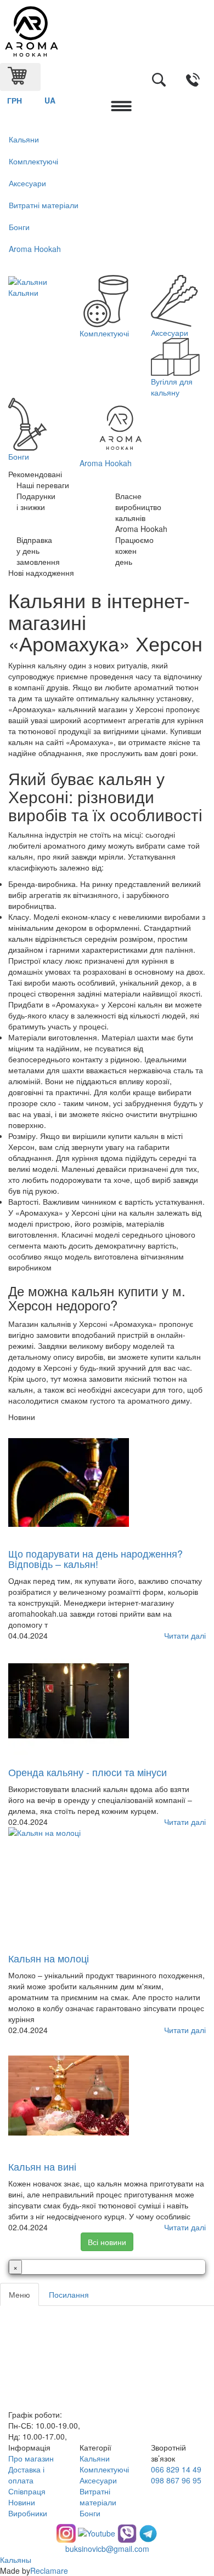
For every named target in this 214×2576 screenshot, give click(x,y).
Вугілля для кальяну (172, 387)
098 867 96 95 (176, 2480)
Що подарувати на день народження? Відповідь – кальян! (95, 1559)
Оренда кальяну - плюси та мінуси (88, 1772)
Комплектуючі (33, 161)
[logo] (107, 32)
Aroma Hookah (35, 249)
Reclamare (49, 2571)
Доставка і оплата (26, 2475)
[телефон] (193, 81)
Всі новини (107, 2242)
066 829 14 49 (176, 2469)
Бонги (19, 227)
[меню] (121, 107)
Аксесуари (27, 183)
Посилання (69, 2294)
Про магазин (31, 2458)
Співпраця (27, 2491)
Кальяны (16, 2560)
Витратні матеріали (44, 205)
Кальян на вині (42, 2166)
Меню (19, 2294)
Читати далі (185, 1635)
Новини (22, 2502)
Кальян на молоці (49, 1958)
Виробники (28, 2513)
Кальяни (24, 139)
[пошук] (159, 81)
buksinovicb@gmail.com (107, 2549)
